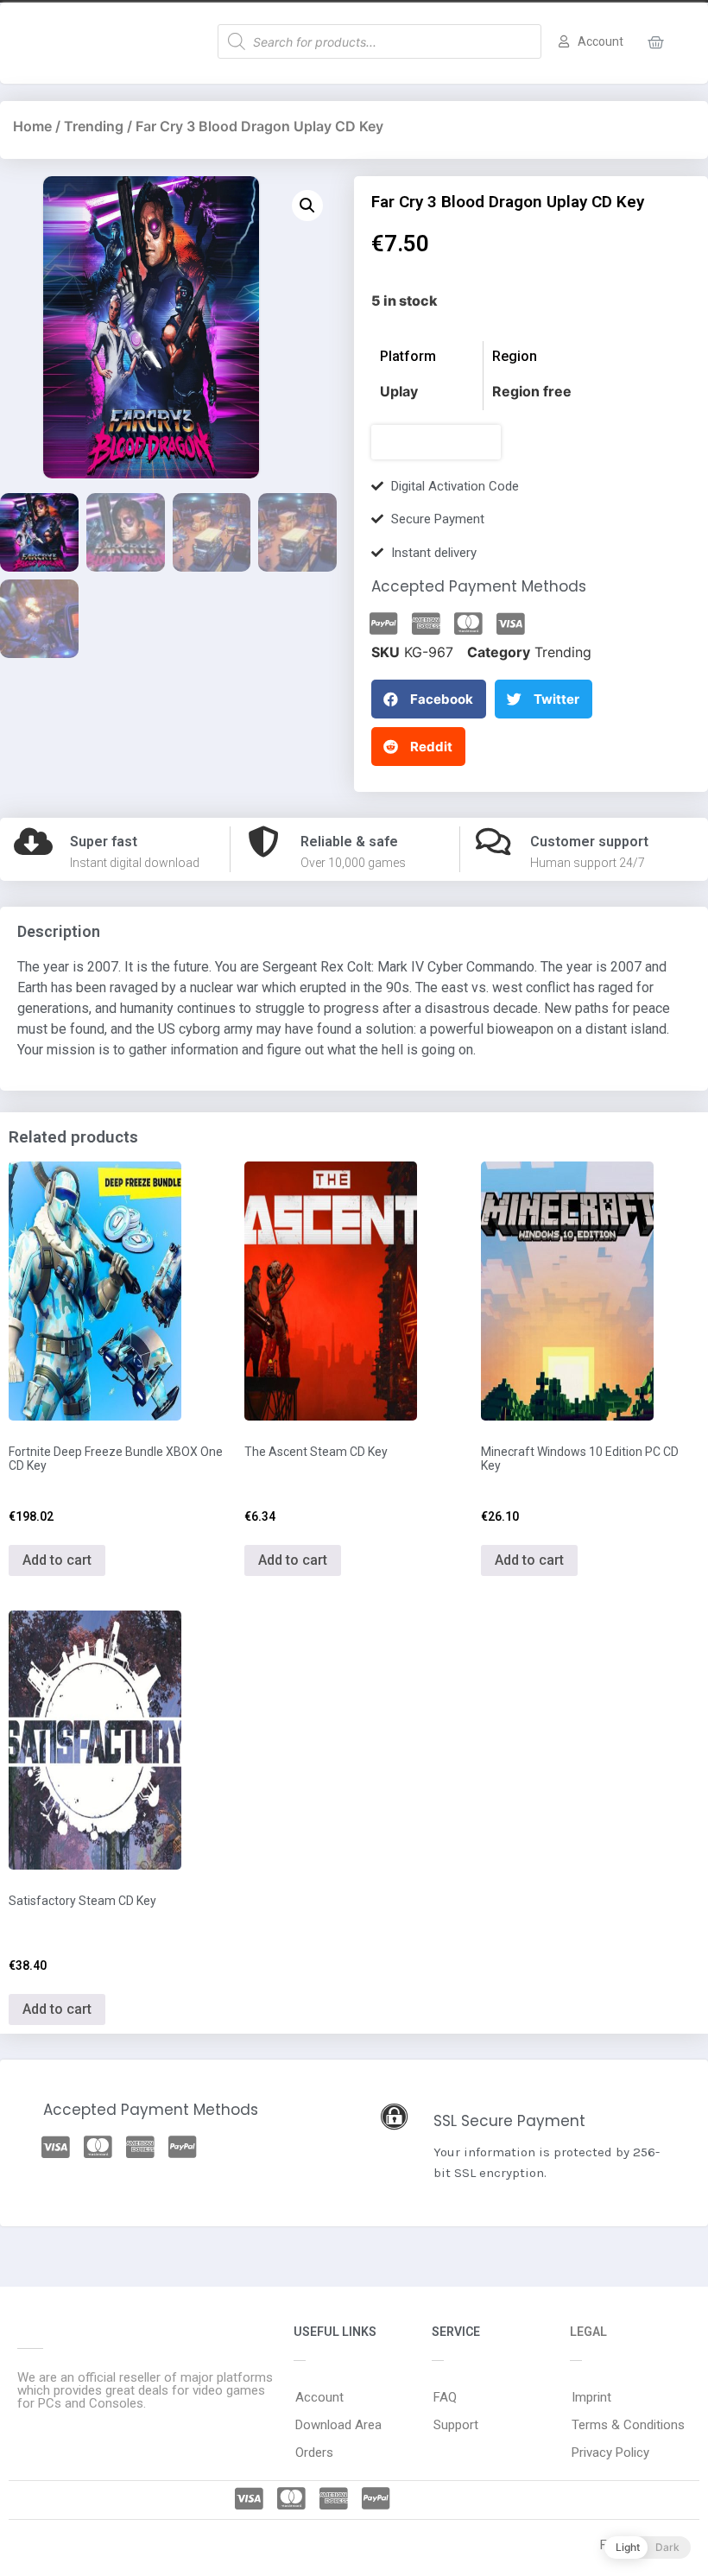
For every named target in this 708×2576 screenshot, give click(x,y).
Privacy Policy (610, 2453)
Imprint (591, 2397)
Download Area (338, 2425)
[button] (436, 442)
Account (319, 2397)
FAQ (445, 2397)
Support (456, 2425)
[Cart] (656, 43)
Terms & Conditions (628, 2425)
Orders (314, 2453)
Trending (94, 126)
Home (32, 126)
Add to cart (57, 1560)
